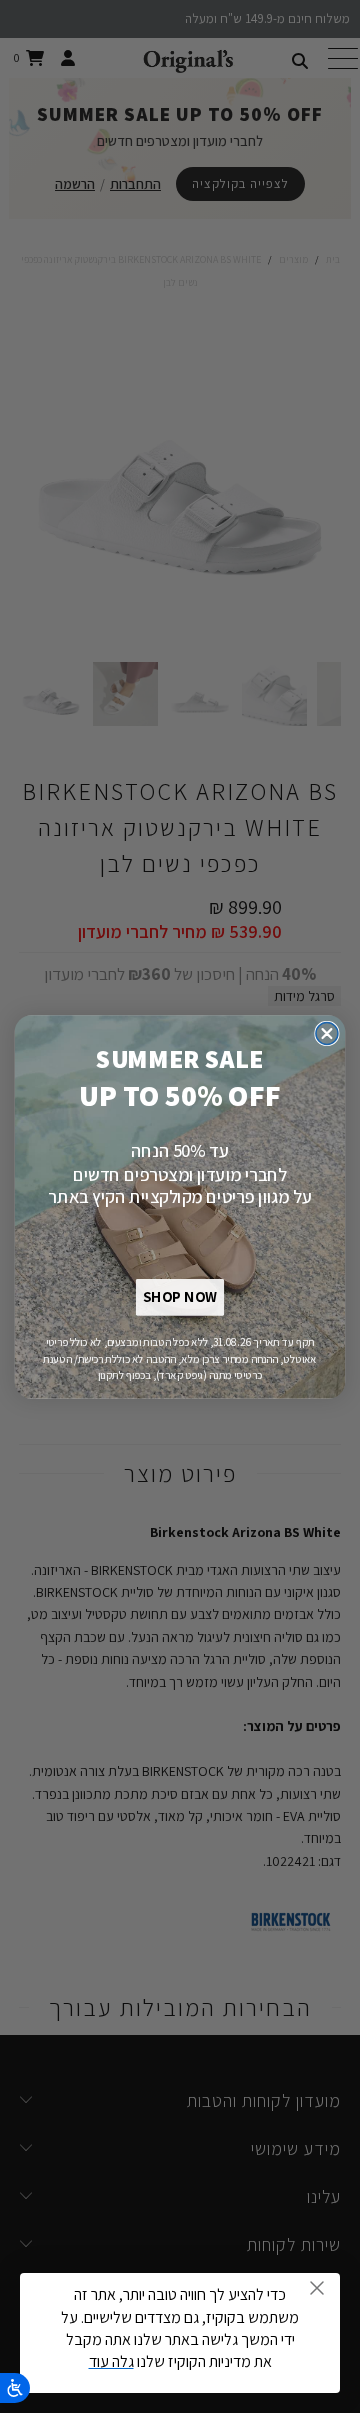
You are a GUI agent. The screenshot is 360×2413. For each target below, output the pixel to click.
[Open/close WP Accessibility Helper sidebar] (15, 2388)
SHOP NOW (179, 1297)
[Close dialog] (327, 1033)
